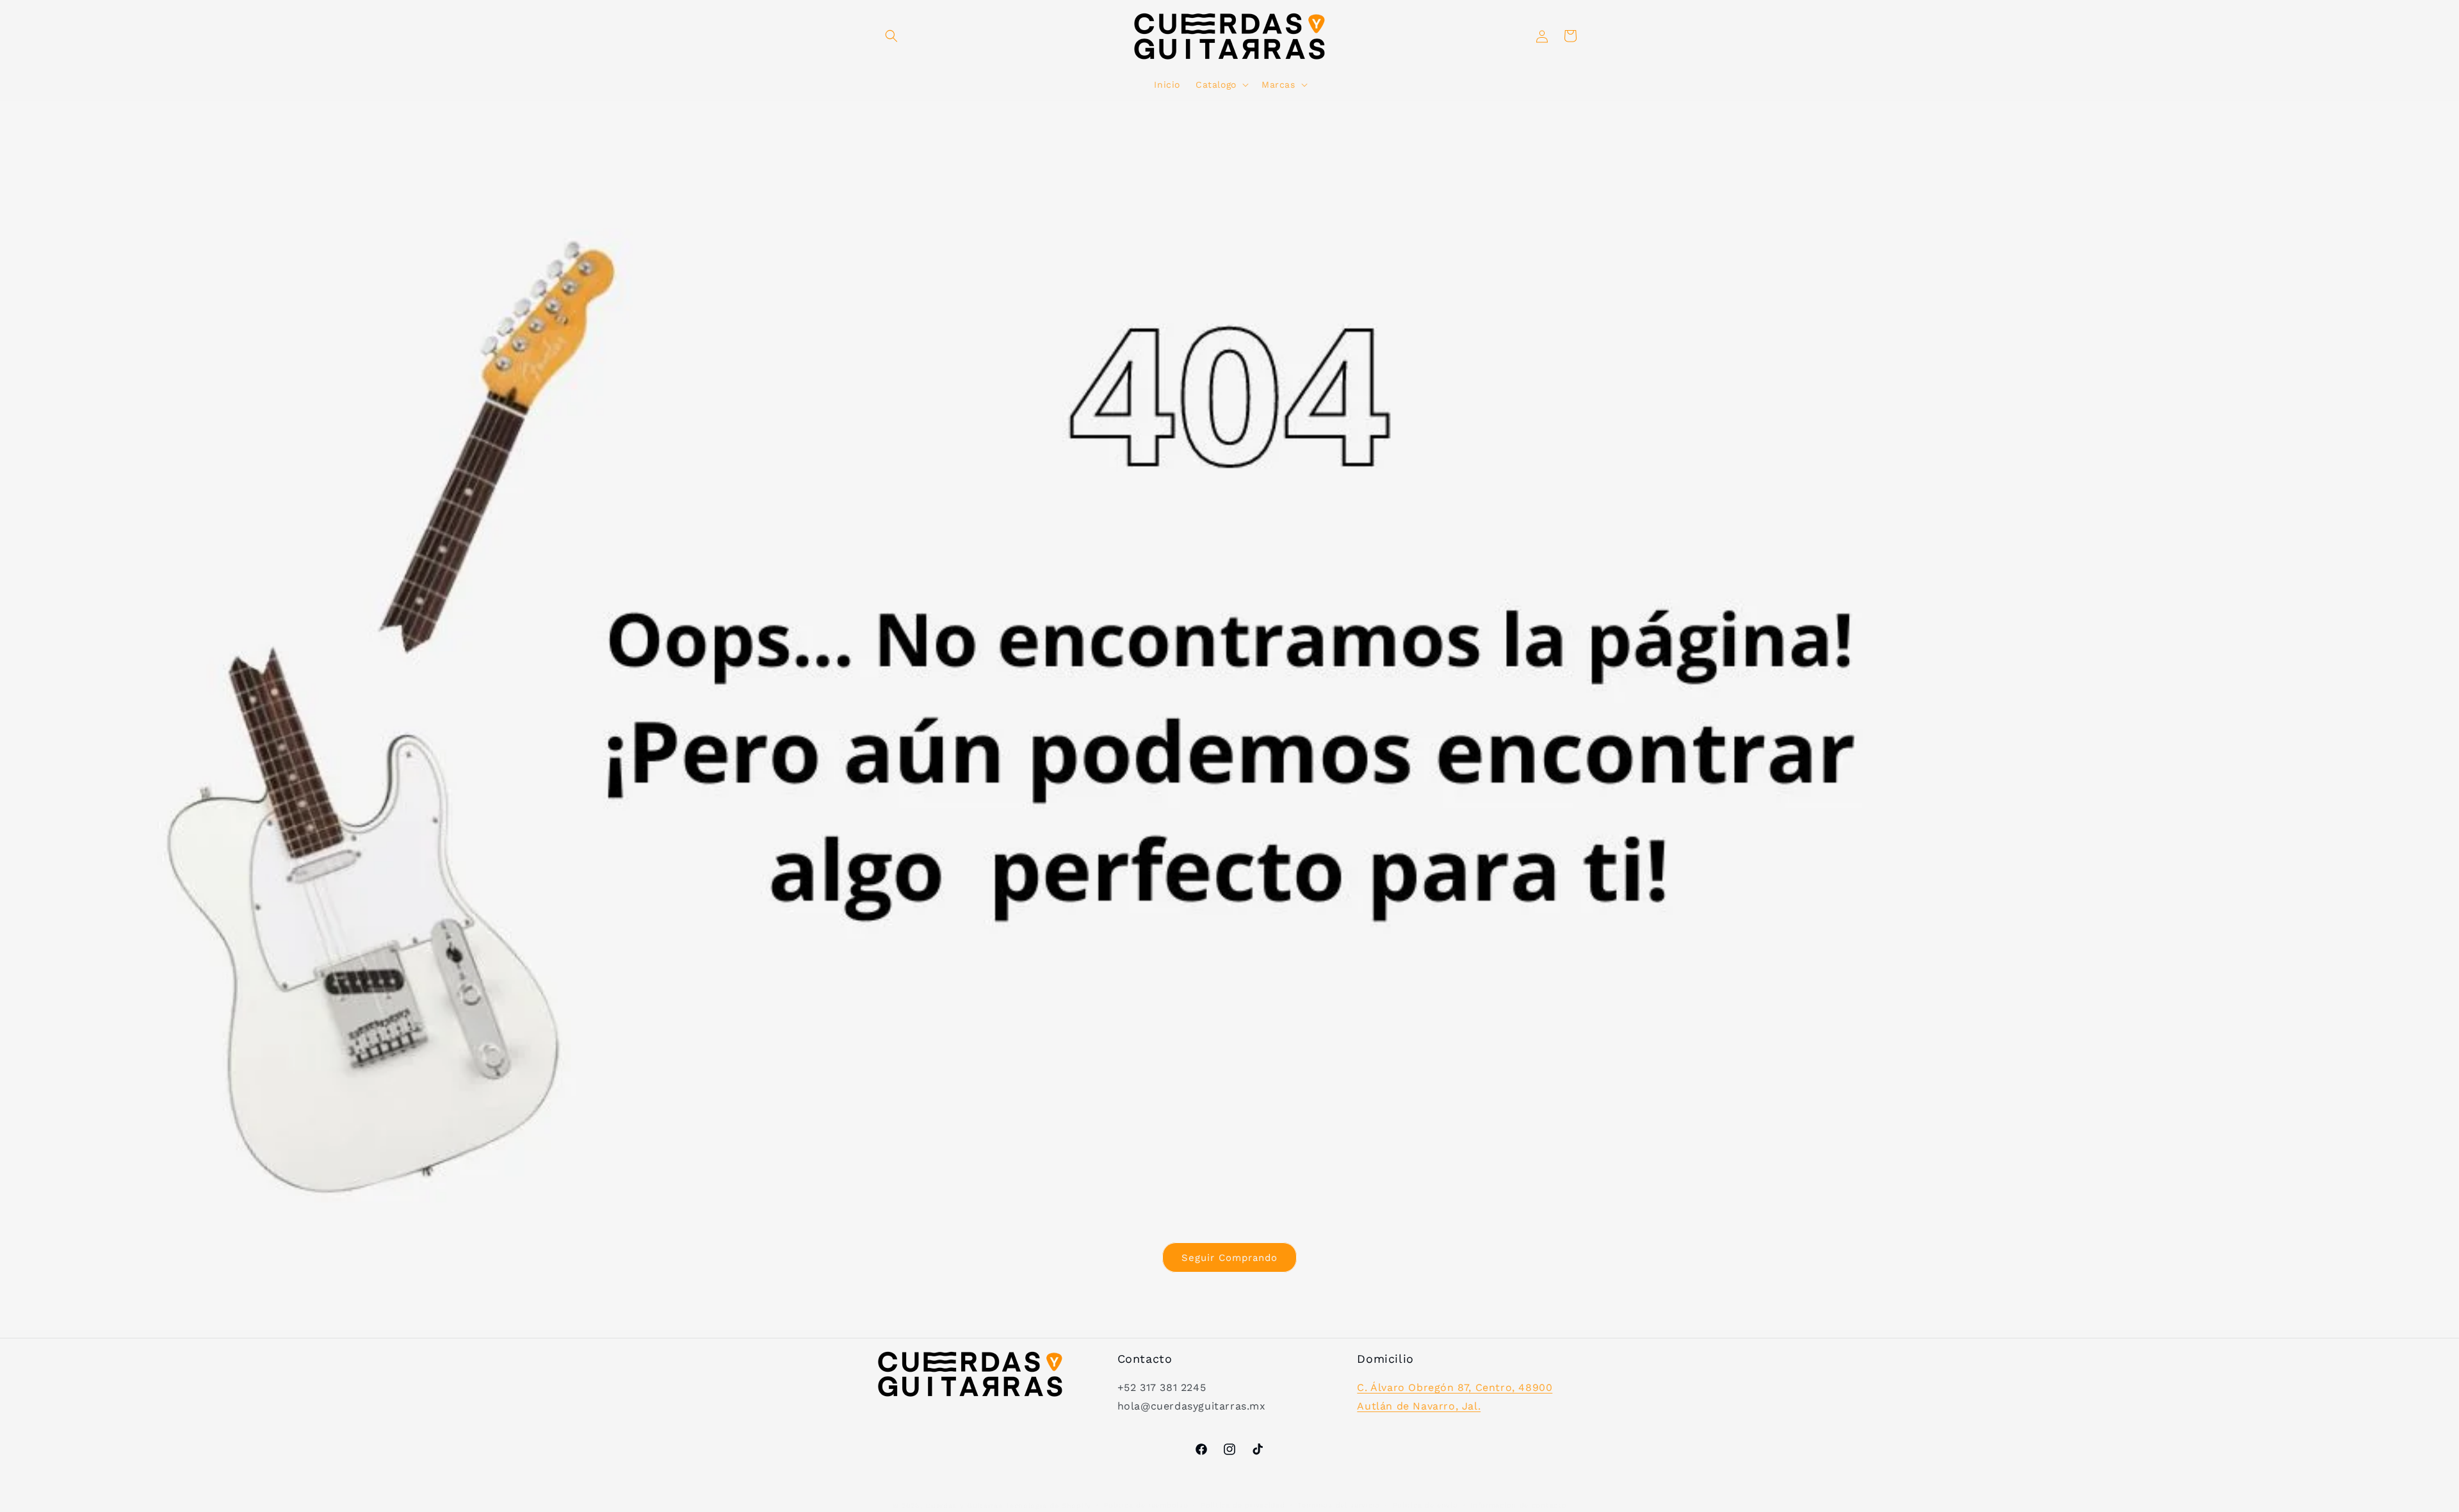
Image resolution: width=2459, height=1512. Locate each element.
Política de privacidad (1243, 1505)
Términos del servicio (1339, 1505)
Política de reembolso (1146, 1505)
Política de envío (1425, 1505)
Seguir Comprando (1229, 1257)
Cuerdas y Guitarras (964, 1506)
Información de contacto (1518, 1505)
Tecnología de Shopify (1048, 1506)
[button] (891, 36)
